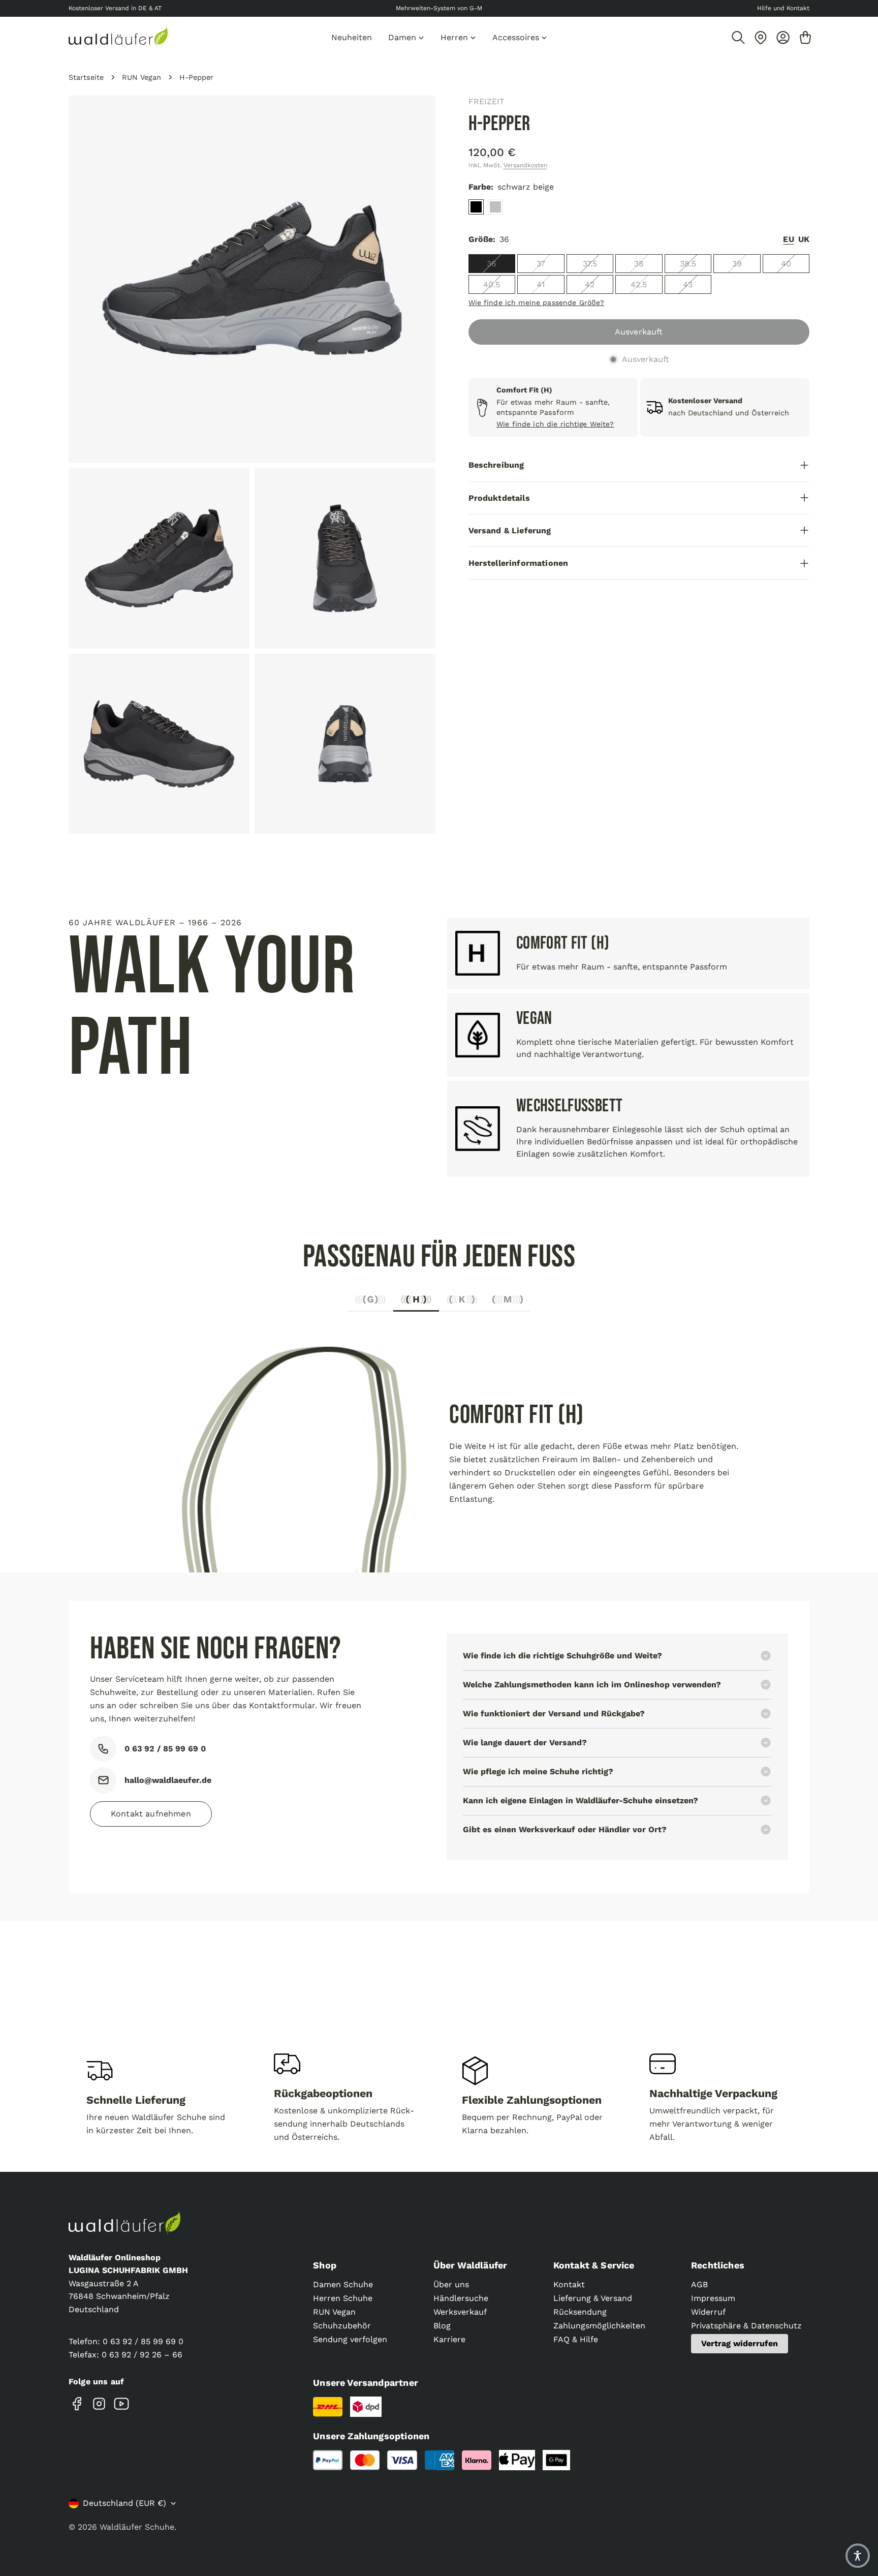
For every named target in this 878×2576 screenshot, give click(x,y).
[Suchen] (738, 38)
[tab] (370, 1302)
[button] (858, 2556)
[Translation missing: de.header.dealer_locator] (761, 38)
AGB (699, 2284)
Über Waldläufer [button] (471, 2265)
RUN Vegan (142, 77)
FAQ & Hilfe (576, 2339)
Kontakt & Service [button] (594, 2265)
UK (804, 239)
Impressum (713, 2298)
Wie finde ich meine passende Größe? (537, 302)
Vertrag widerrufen (740, 2343)
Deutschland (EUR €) (124, 2503)
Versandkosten (525, 165)
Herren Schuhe (343, 2298)
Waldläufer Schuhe (137, 2527)
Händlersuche (461, 2298)
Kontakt (569, 2284)
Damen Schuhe (343, 2284)
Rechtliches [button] (718, 2265)
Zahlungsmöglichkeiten (599, 2326)
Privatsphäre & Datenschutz (746, 2326)
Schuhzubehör (342, 2326)
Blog (442, 2326)
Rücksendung (580, 2312)
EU (788, 239)
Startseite (86, 77)
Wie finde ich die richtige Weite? (555, 424)
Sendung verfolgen (350, 2339)
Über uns (451, 2284)
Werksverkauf (460, 2312)
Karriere (449, 2339)
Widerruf (708, 2312)
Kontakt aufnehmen (151, 1814)
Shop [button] (325, 2265)
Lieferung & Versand (593, 2298)
